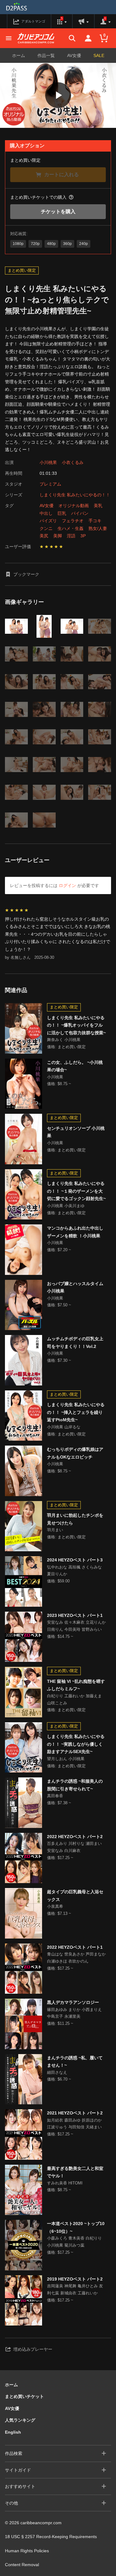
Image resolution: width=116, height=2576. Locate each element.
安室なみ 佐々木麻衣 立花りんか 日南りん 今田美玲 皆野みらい (76, 1626)
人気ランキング (20, 2420)
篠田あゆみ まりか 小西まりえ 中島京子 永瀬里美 (74, 2013)
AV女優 (74, 55)
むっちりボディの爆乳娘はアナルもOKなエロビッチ (75, 1453)
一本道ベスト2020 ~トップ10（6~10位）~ (76, 2227)
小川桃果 (48, 462)
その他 (11, 2503)
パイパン (80, 513)
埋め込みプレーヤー (33, 2349)
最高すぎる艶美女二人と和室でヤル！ (75, 2172)
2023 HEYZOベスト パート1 (75, 1615)
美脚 (58, 536)
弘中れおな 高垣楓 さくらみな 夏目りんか (74, 1571)
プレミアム (50, 484)
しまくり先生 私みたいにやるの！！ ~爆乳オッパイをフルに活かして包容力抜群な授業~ (76, 1025)
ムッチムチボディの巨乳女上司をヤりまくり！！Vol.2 (75, 1343)
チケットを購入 (58, 212)
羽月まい (55, 1530)
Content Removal (22, 2565)
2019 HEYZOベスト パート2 (75, 2279)
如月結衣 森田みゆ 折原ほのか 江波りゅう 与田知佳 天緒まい (74, 2124)
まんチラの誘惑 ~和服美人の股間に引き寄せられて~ (75, 1785)
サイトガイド (18, 2470)
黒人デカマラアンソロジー (73, 2002)
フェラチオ (73, 521)
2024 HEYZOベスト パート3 (75, 1560)
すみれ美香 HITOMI (65, 2183)
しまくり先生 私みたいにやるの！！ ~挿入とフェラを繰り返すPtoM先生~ (76, 1412)
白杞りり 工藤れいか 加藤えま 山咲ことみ (74, 1699)
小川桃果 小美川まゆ (66, 1206)
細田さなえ (57, 2072)
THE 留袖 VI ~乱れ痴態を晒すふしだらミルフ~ (76, 1685)
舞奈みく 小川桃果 (64, 1040)
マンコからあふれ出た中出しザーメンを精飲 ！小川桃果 (75, 1232)
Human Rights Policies (27, 2551)
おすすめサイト (20, 2486)
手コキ (95, 521)
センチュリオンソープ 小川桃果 (76, 1132)
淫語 (71, 536)
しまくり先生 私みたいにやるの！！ (75, 495)
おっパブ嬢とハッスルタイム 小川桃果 (75, 1287)
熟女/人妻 (98, 528)
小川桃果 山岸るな (64, 1427)
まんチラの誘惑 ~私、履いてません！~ (75, 2062)
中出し (46, 513)
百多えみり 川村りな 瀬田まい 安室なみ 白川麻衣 (74, 1847)
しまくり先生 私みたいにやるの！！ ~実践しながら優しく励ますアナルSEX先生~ (76, 1744)
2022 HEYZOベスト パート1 (75, 1947)
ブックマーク (26, 574)
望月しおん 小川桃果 (66, 1759)
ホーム (19, 55)
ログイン (67, 885)
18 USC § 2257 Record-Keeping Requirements (51, 2537)
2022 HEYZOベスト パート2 (75, 1837)
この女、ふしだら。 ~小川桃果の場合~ (75, 1066)
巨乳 (62, 513)
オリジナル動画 (74, 506)
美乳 (98, 506)
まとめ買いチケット (24, 2396)
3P (83, 536)
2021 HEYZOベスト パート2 (75, 2113)
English (13, 2432)
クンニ (46, 528)
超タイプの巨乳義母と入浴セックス (75, 1896)
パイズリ (48, 521)
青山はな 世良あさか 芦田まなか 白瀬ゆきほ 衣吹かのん (76, 1958)
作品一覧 (46, 55)
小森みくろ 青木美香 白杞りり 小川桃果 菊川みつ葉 (74, 2242)
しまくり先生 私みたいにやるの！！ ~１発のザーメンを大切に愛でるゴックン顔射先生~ (76, 1191)
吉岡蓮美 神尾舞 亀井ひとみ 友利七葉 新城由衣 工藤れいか (75, 2289)
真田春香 (55, 1796)
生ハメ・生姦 (71, 528)
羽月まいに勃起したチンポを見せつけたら (75, 1519)
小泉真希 (55, 1906)
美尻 (44, 536)
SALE (99, 55)
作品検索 (14, 2453)
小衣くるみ (73, 462)
